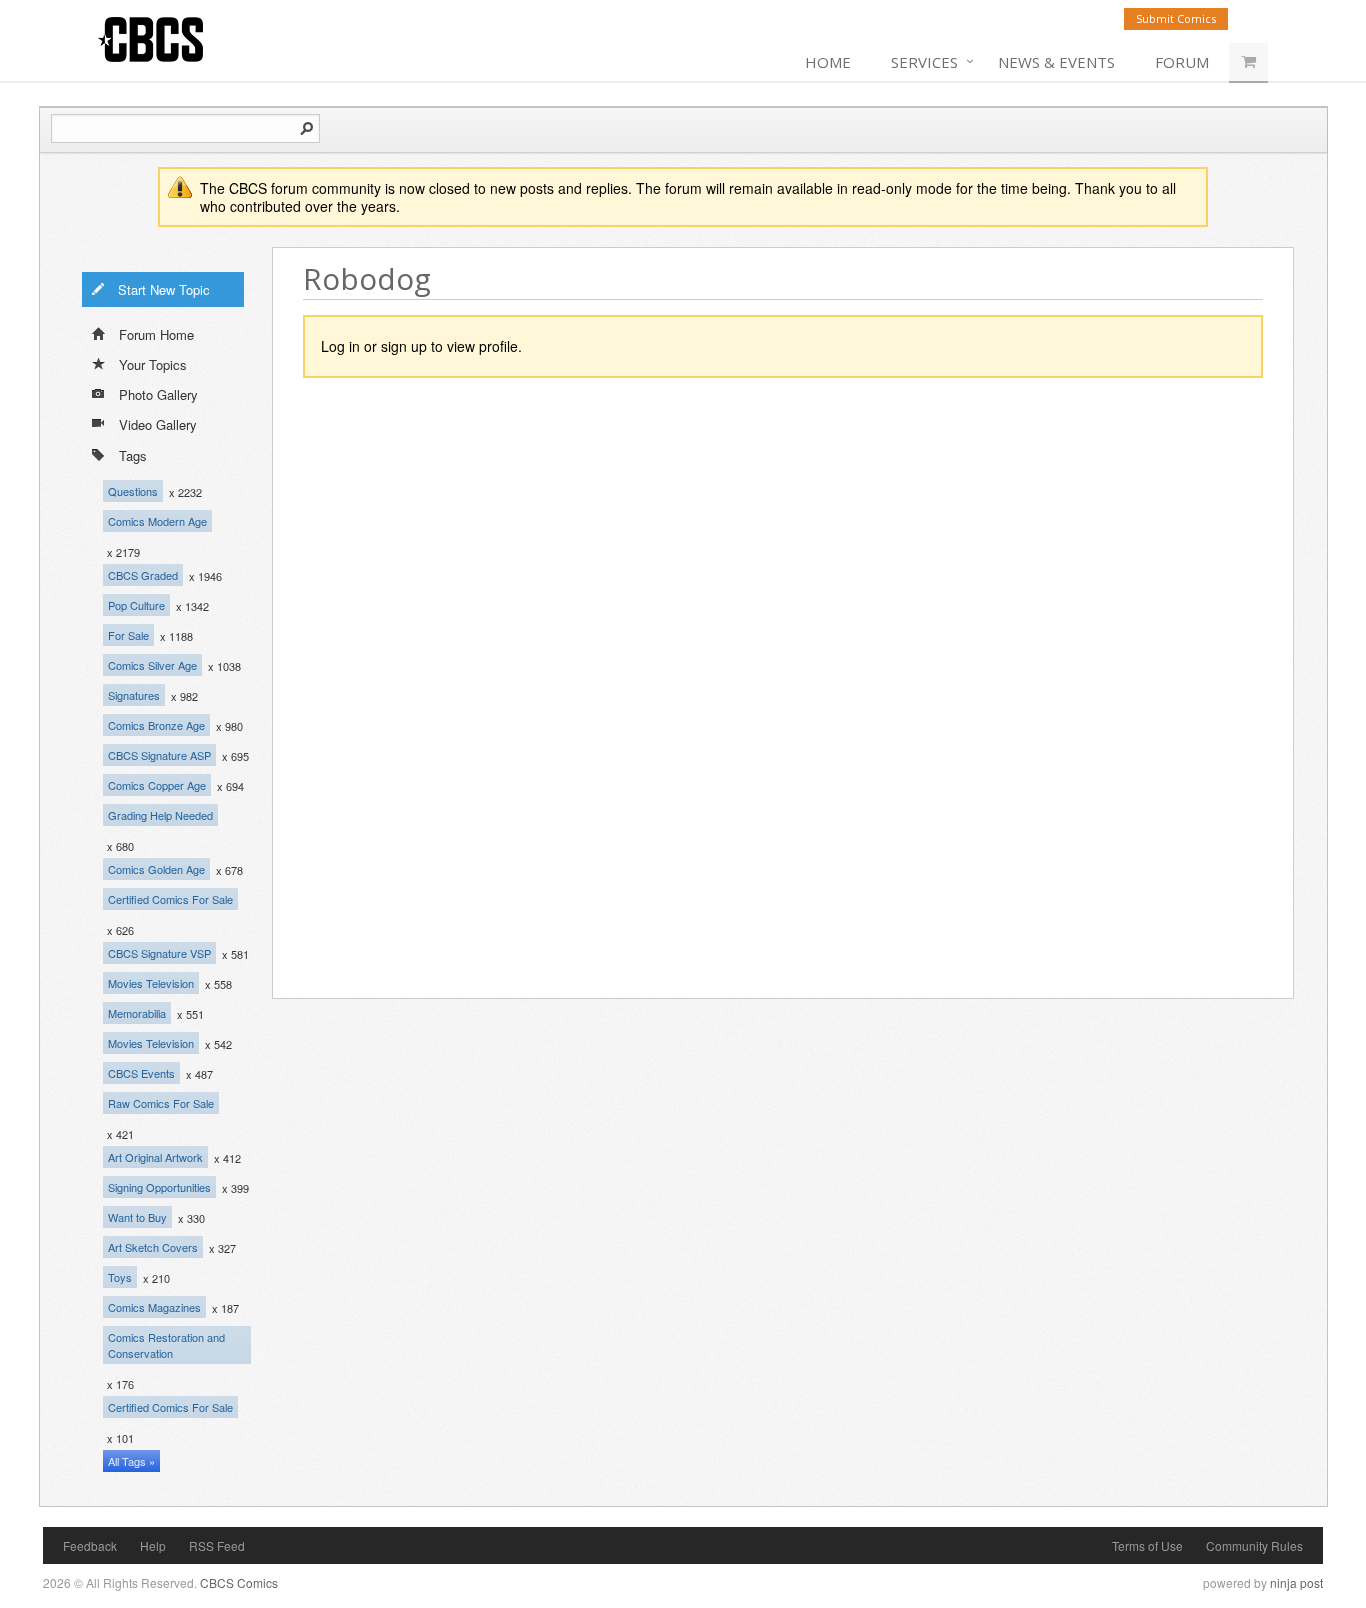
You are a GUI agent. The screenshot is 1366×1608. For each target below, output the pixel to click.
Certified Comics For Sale (170, 899)
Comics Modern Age (157, 521)
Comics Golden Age (156, 869)
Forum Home (156, 334)
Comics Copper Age (157, 785)
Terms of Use (1147, 1545)
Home (828, 62)
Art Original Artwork (155, 1157)
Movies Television (151, 983)
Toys (120, 1277)
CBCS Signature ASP (159, 755)
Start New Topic (164, 289)
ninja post (1296, 1582)
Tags (133, 455)
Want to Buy (137, 1217)
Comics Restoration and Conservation (166, 1345)
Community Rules (1254, 1545)
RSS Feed (217, 1545)
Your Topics (153, 364)
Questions (133, 491)
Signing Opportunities (159, 1187)
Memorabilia (137, 1013)
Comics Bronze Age (156, 725)
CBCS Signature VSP (159, 953)
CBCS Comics (239, 1582)
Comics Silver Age (152, 665)
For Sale (128, 635)
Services (924, 62)
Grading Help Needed (160, 815)
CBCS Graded (143, 575)
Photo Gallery (158, 394)
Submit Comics (1176, 18)
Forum (1182, 62)
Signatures (134, 695)
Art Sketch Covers (153, 1247)
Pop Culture (136, 605)
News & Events (1056, 62)
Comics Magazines (154, 1307)
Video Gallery (158, 424)
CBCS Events (141, 1073)
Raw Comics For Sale (161, 1103)
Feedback (90, 1545)
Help (153, 1545)
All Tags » (131, 1461)
